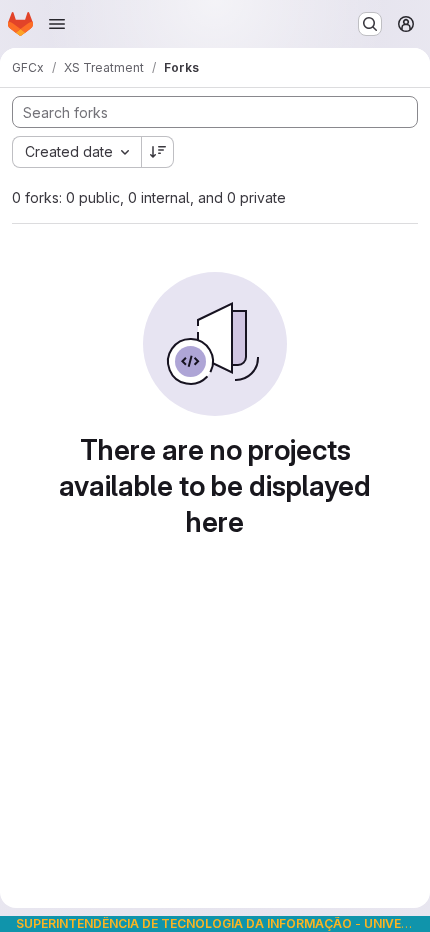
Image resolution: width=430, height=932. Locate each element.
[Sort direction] (158, 152)
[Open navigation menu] (57, 24)
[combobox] (76, 152)
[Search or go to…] (370, 24)
